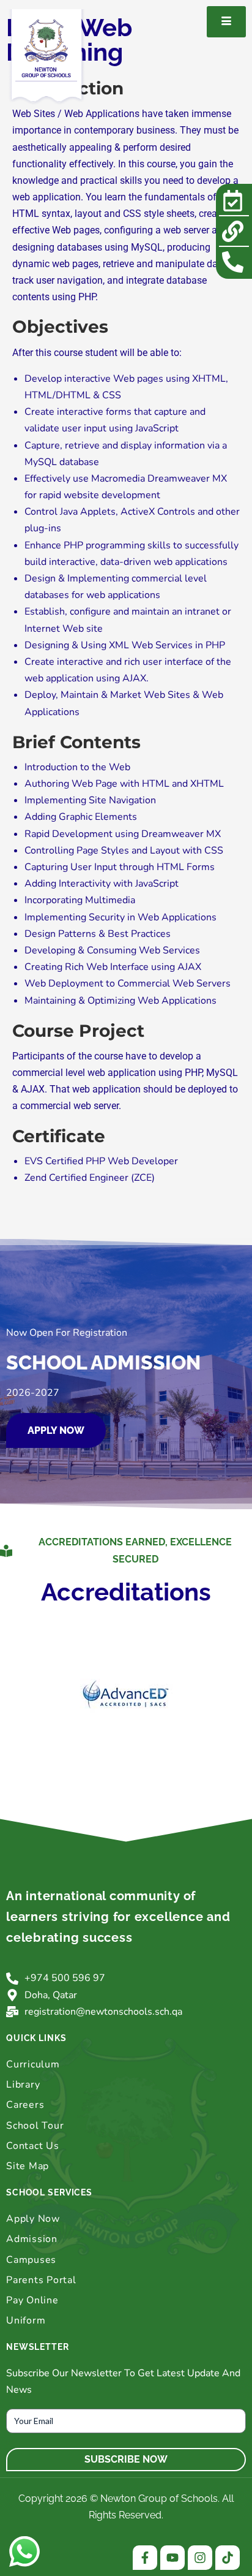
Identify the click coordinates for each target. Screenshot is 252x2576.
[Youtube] (172, 2558)
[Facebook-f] (145, 2558)
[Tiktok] (228, 2558)
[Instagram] (200, 2558)
